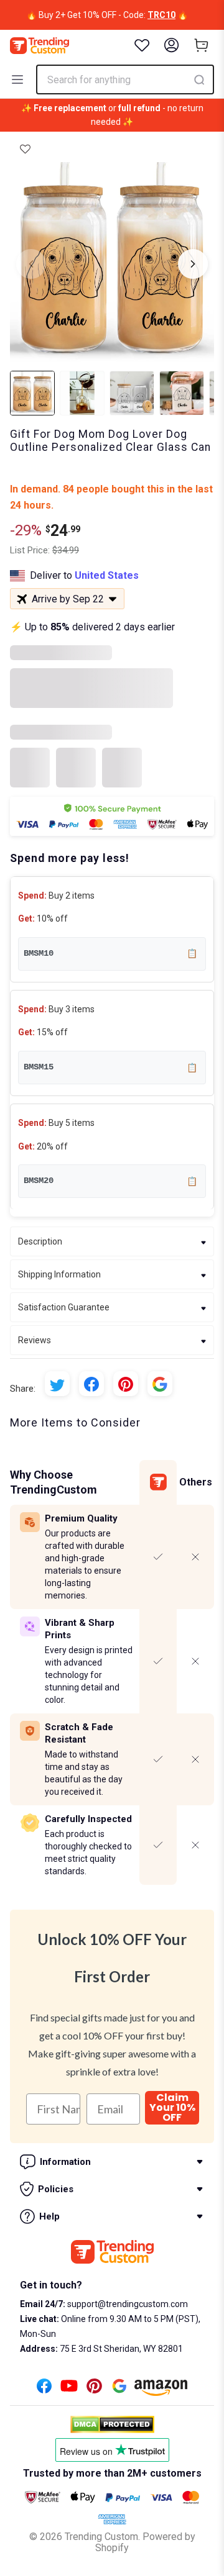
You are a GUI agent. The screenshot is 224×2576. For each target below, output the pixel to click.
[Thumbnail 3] (132, 393)
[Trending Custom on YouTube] (69, 2389)
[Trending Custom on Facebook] (44, 2389)
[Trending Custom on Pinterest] (94, 2389)
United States (107, 575)
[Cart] (202, 45)
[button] (26, 150)
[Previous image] (31, 264)
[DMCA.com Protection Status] (112, 2424)
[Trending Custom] (40, 46)
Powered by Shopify (145, 2542)
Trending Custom (101, 2537)
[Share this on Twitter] (57, 1384)
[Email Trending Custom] (119, 2389)
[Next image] (193, 264)
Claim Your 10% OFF (172, 2108)
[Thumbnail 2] (82, 393)
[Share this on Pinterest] (126, 1384)
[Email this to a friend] (160, 1384)
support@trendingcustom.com (127, 2304)
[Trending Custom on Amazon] (161, 2391)
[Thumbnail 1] (32, 393)
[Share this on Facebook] (91, 1384)
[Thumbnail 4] (182, 393)
